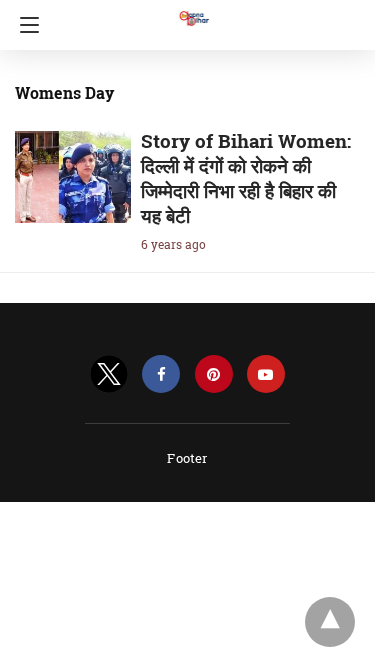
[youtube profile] (266, 374)
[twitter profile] (109, 374)
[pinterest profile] (214, 374)
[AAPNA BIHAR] (193, 9)
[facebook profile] (161, 374)
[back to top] (330, 622)
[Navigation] (24, 25)
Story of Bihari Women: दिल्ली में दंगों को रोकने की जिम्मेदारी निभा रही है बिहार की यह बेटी (246, 178)
